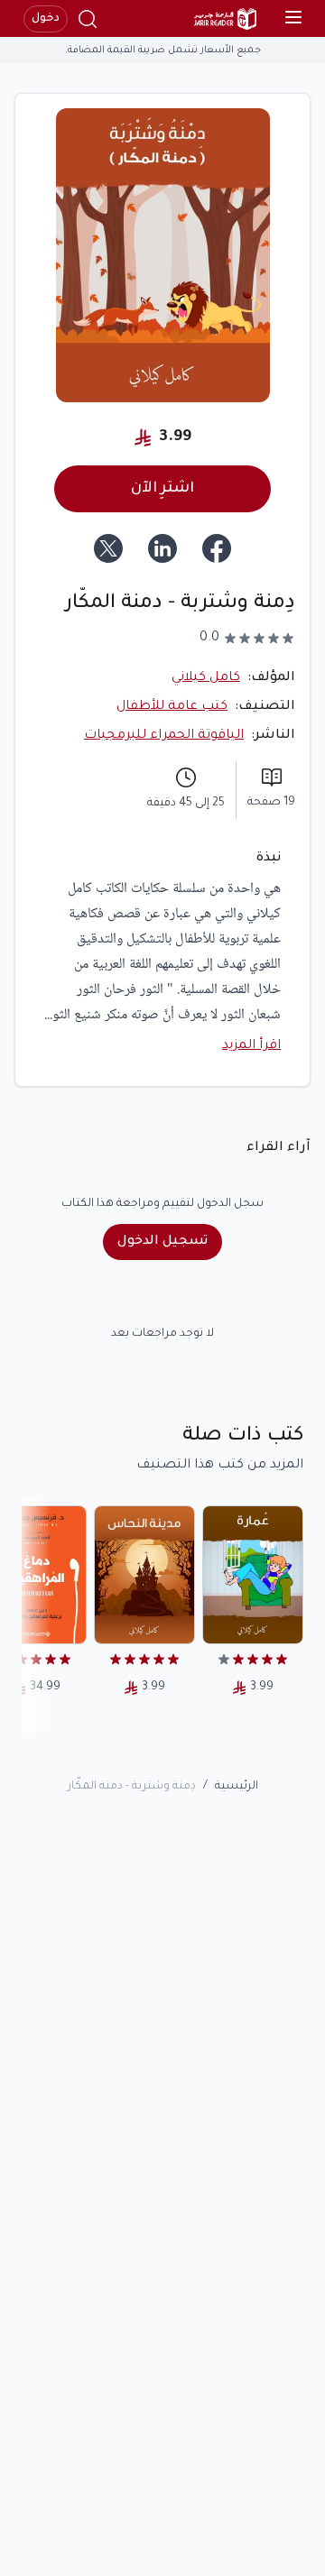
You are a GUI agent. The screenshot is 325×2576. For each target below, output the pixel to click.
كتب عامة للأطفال (172, 707)
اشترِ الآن (162, 489)
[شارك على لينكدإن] (162, 548)
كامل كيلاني (206, 678)
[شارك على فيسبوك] (217, 548)
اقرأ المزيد (251, 1046)
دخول (46, 19)
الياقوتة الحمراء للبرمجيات (164, 736)
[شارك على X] (108, 548)
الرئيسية (237, 1787)
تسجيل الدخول (162, 1242)
